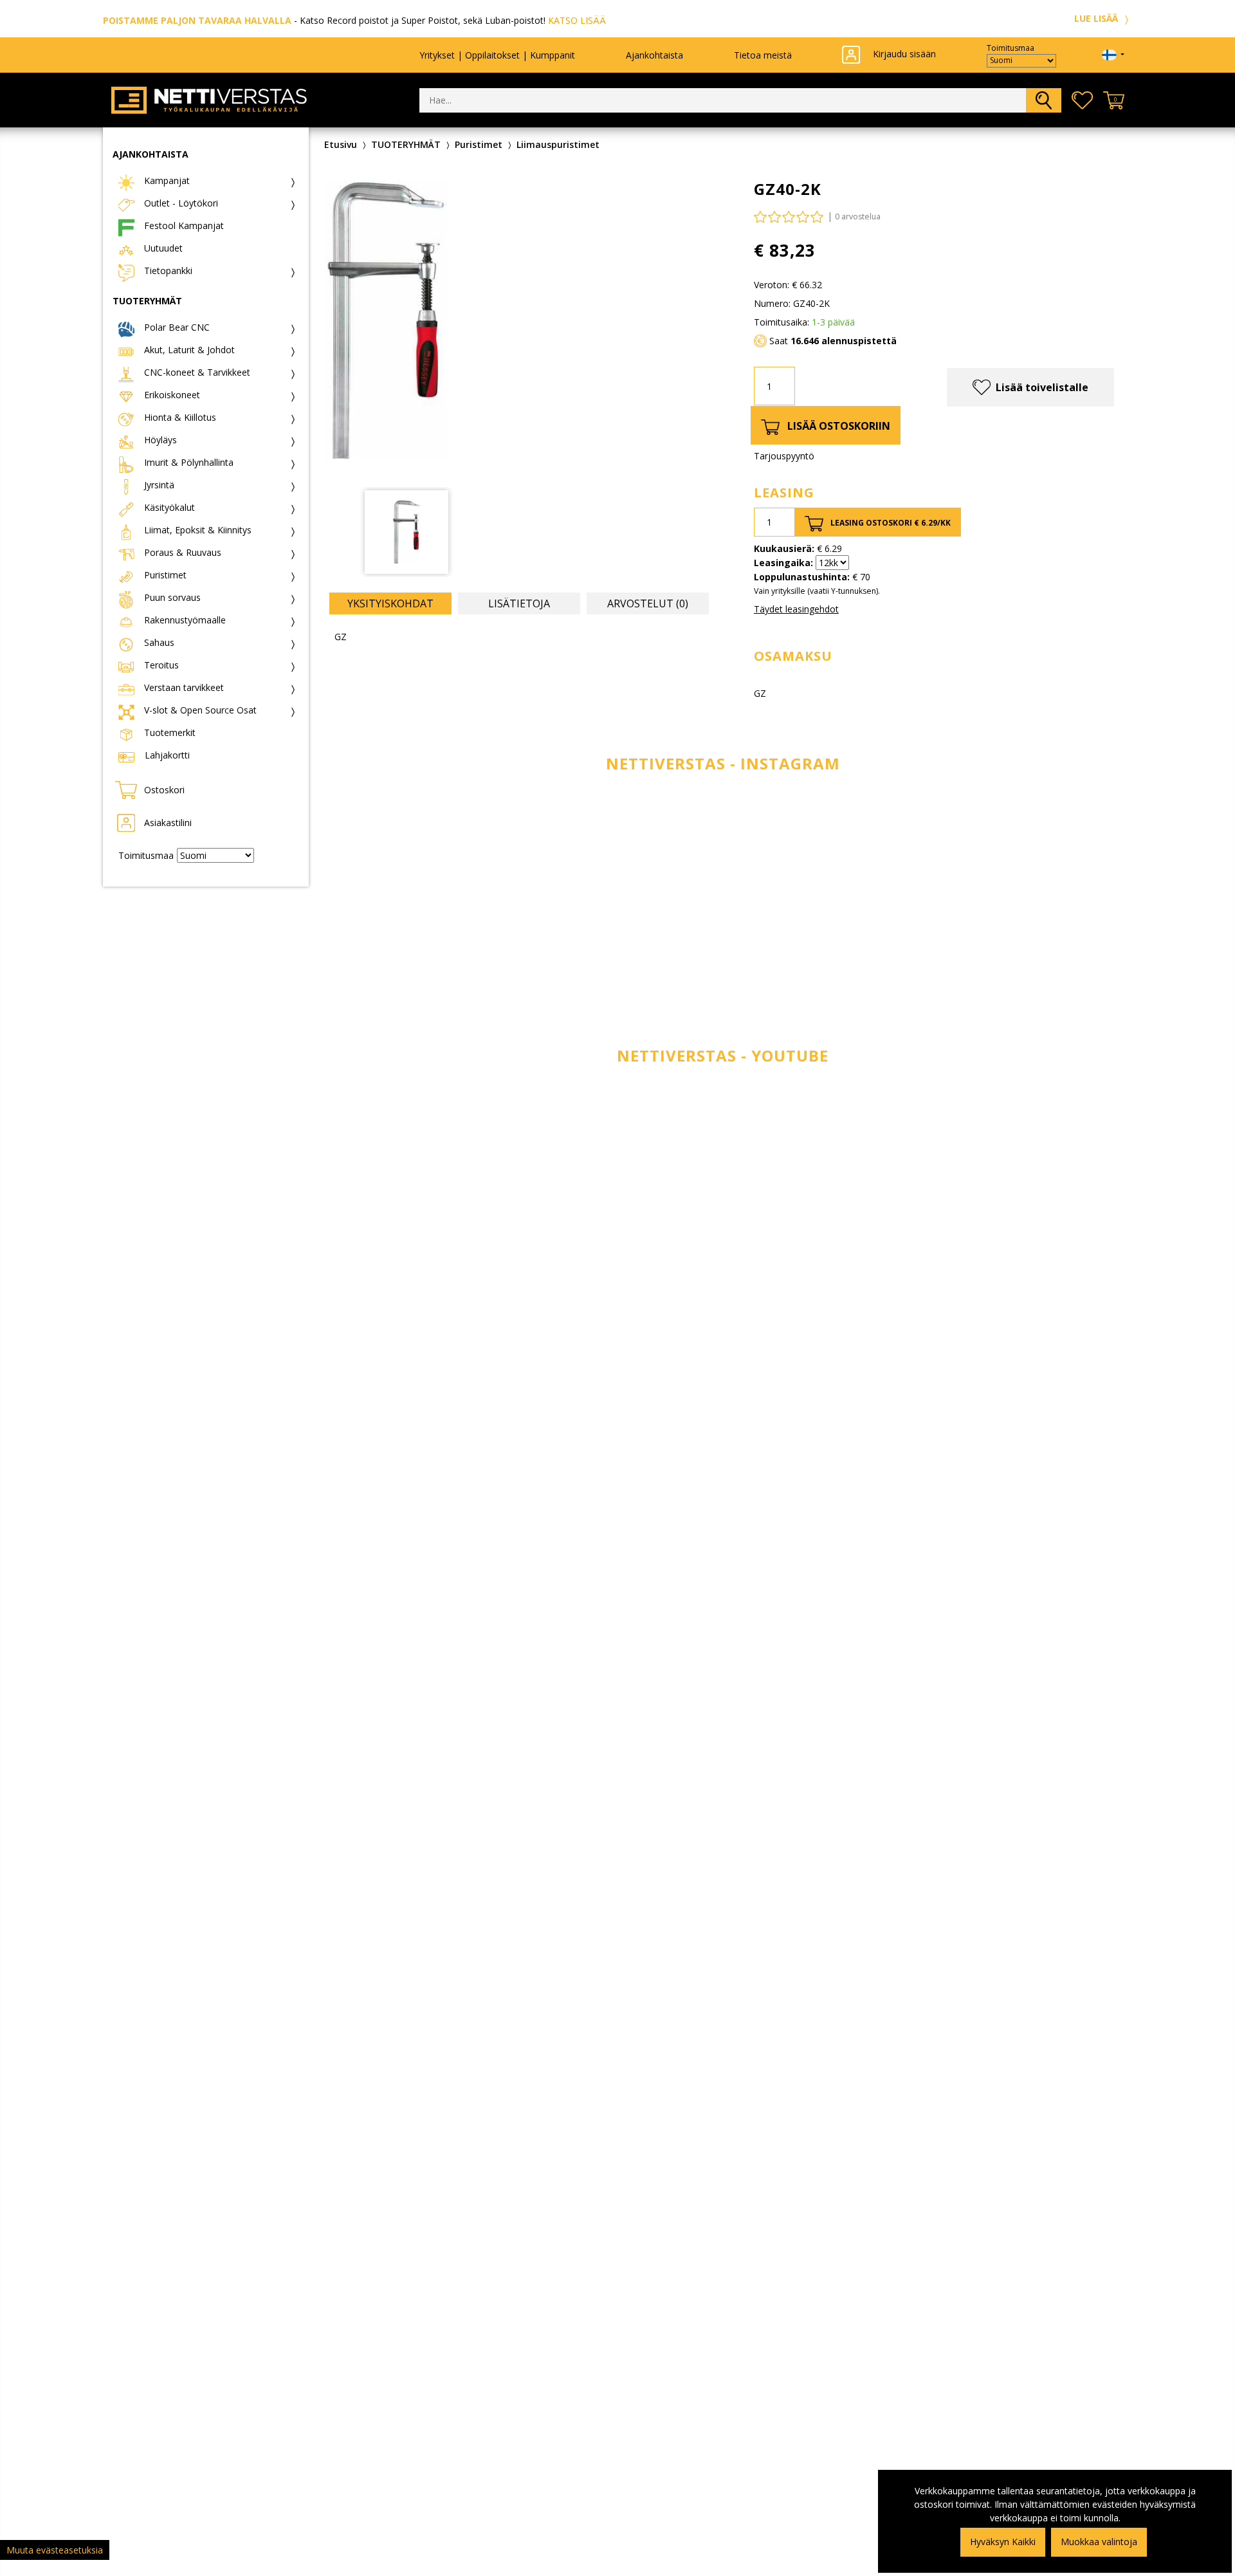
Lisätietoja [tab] (519, 603)
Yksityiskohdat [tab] (390, 603)
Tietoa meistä (763, 55)
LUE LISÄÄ (1097, 18)
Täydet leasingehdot (796, 609)
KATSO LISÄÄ (577, 20)
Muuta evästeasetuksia (55, 2550)
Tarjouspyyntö (784, 456)
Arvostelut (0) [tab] (648, 603)
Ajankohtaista (654, 55)
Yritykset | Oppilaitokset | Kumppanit (497, 55)
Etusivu (341, 144)
